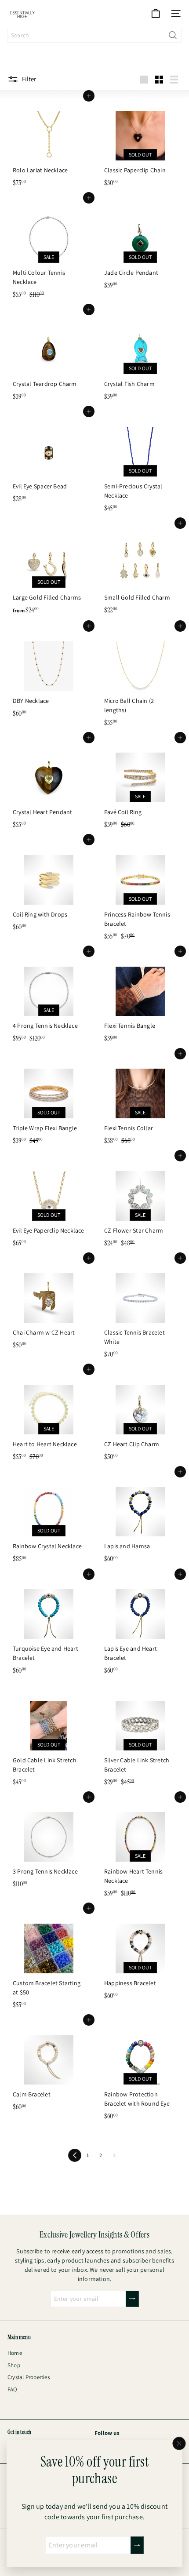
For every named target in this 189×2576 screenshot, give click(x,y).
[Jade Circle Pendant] (140, 246)
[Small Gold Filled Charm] (140, 571)
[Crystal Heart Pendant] (49, 785)
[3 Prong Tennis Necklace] (49, 1845)
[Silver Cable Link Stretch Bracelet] (140, 1738)
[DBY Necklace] (49, 674)
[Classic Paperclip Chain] (140, 144)
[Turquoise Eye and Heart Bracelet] (49, 1626)
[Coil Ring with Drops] (49, 887)
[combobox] (94, 35)
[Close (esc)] (179, 2444)
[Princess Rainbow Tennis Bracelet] (140, 892)
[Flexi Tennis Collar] (140, 1101)
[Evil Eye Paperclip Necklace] (49, 1203)
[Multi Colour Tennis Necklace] (49, 250)
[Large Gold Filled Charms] (49, 571)
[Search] (173, 35)
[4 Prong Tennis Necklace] (49, 999)
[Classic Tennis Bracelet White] (140, 1310)
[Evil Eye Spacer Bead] (49, 459)
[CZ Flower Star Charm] (140, 1203)
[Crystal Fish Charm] (140, 357)
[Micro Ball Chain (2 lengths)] (140, 678)
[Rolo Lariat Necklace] (49, 144)
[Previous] (75, 2155)
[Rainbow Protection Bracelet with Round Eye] (140, 2072)
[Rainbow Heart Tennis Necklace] (140, 1849)
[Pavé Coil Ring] (140, 785)
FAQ (13, 2389)
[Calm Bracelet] (49, 2068)
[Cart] (156, 14)
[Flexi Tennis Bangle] (140, 999)
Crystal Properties (29, 2377)
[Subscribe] (137, 2545)
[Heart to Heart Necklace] (49, 1417)
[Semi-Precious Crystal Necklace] (140, 464)
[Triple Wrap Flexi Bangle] (49, 1101)
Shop (14, 2365)
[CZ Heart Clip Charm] (140, 1417)
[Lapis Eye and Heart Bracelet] (140, 1626)
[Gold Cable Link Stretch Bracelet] (49, 1738)
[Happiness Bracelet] (140, 1956)
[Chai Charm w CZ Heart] (49, 1306)
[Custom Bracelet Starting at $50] (49, 1961)
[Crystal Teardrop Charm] (49, 357)
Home (15, 2353)
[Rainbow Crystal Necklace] (49, 1519)
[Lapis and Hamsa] (140, 1519)
